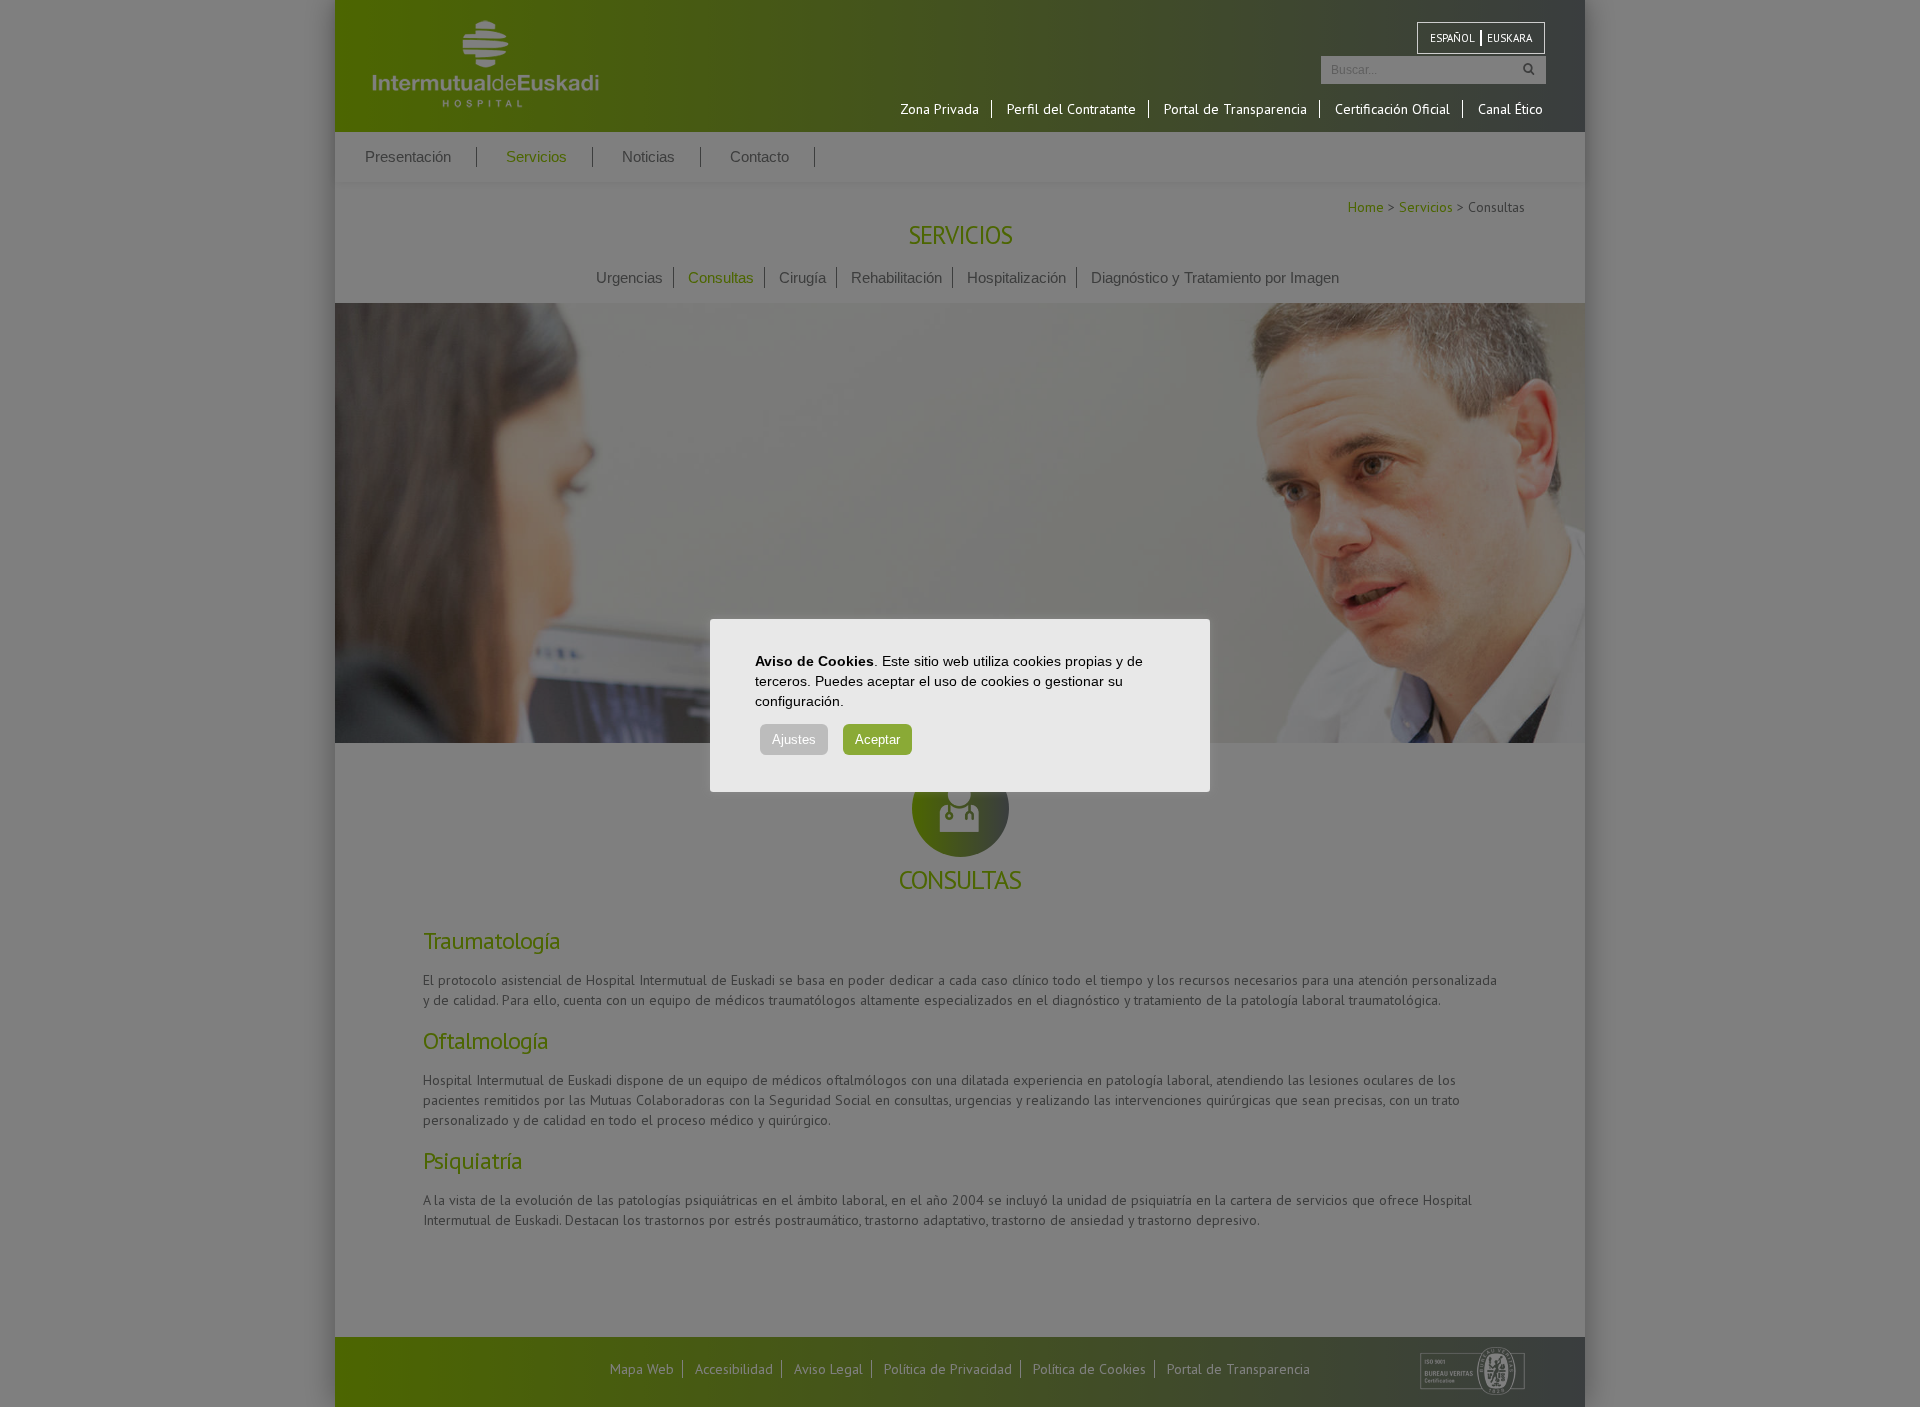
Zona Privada (939, 109)
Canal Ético (1510, 109)
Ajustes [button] (794, 739)
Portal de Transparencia (1235, 109)
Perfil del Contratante (1071, 109)
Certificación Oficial (1392, 109)
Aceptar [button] (877, 739)
